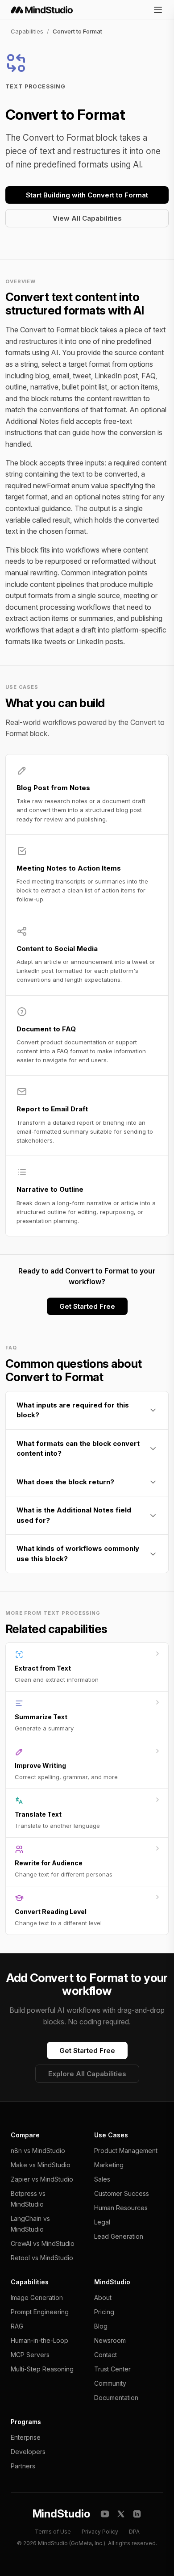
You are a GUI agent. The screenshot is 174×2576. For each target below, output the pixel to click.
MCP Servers (30, 2355)
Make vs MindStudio (41, 2165)
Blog (101, 2326)
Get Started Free (87, 1306)
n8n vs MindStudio (38, 2151)
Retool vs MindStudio (42, 2258)
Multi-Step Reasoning (42, 2369)
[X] (121, 2514)
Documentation (116, 2398)
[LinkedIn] (137, 2514)
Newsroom (110, 2340)
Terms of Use (53, 2532)
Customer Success (122, 2193)
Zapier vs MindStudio (42, 2179)
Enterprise (26, 2437)
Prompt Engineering (40, 2312)
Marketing (109, 2165)
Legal (102, 2222)
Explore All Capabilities (87, 2074)
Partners (23, 2466)
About (103, 2297)
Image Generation (37, 2297)
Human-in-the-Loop (39, 2340)
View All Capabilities (87, 218)
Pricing (104, 2312)
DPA (134, 2532)
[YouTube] (105, 2514)
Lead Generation (119, 2236)
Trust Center (112, 2369)
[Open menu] (158, 10)
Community (110, 2383)
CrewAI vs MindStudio (43, 2243)
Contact (106, 2355)
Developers (28, 2452)
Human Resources (121, 2208)
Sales (102, 2179)
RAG (17, 2326)
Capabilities (27, 31)
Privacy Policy (100, 2532)
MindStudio (61, 2514)
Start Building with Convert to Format (87, 195)
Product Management (126, 2151)
